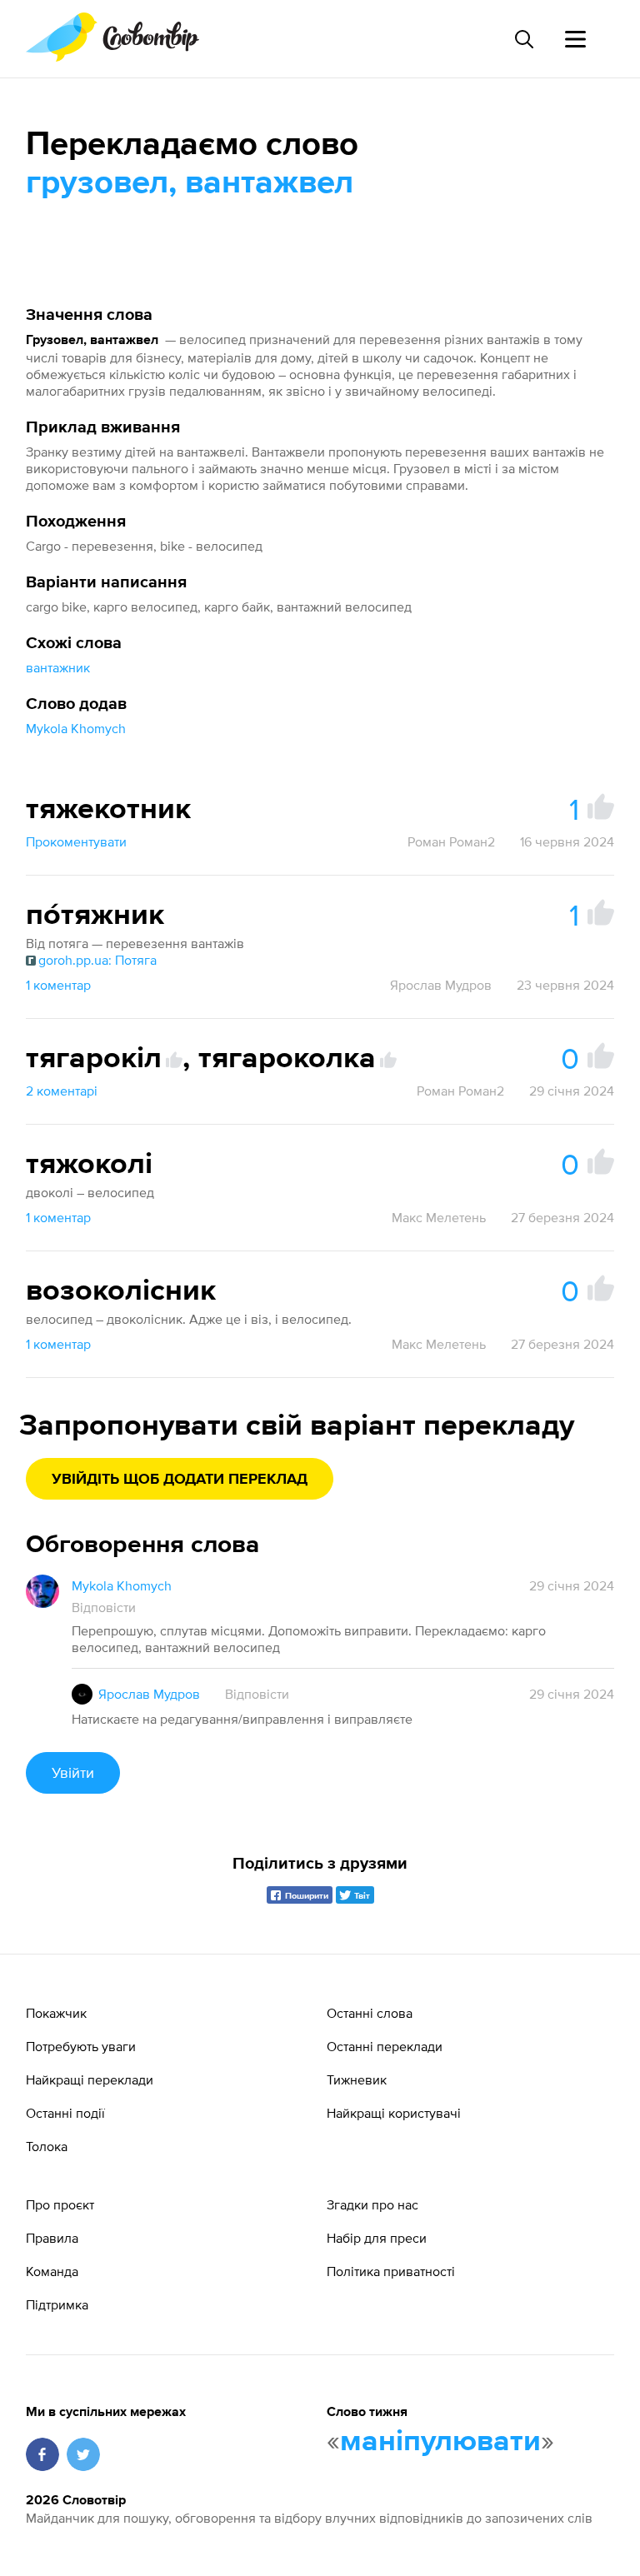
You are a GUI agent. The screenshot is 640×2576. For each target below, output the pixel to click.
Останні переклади (385, 2046)
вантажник (58, 667)
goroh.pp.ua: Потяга (97, 960)
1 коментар (58, 985)
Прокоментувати (76, 841)
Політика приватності (391, 2271)
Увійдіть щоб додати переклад (180, 1480)
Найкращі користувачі (394, 2113)
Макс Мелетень (439, 1217)
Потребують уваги (81, 2046)
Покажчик (56, 2013)
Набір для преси (377, 2238)
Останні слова (370, 2013)
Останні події (65, 2113)
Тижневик (357, 2079)
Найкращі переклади (90, 2079)
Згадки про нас (372, 2204)
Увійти (73, 1772)
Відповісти (104, 1607)
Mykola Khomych (76, 728)
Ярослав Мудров (441, 985)
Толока (47, 2146)
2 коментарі (62, 1091)
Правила (52, 2238)
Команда (52, 2271)
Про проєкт (60, 2204)
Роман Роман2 (451, 841)
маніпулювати (440, 2442)
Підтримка (57, 2304)
